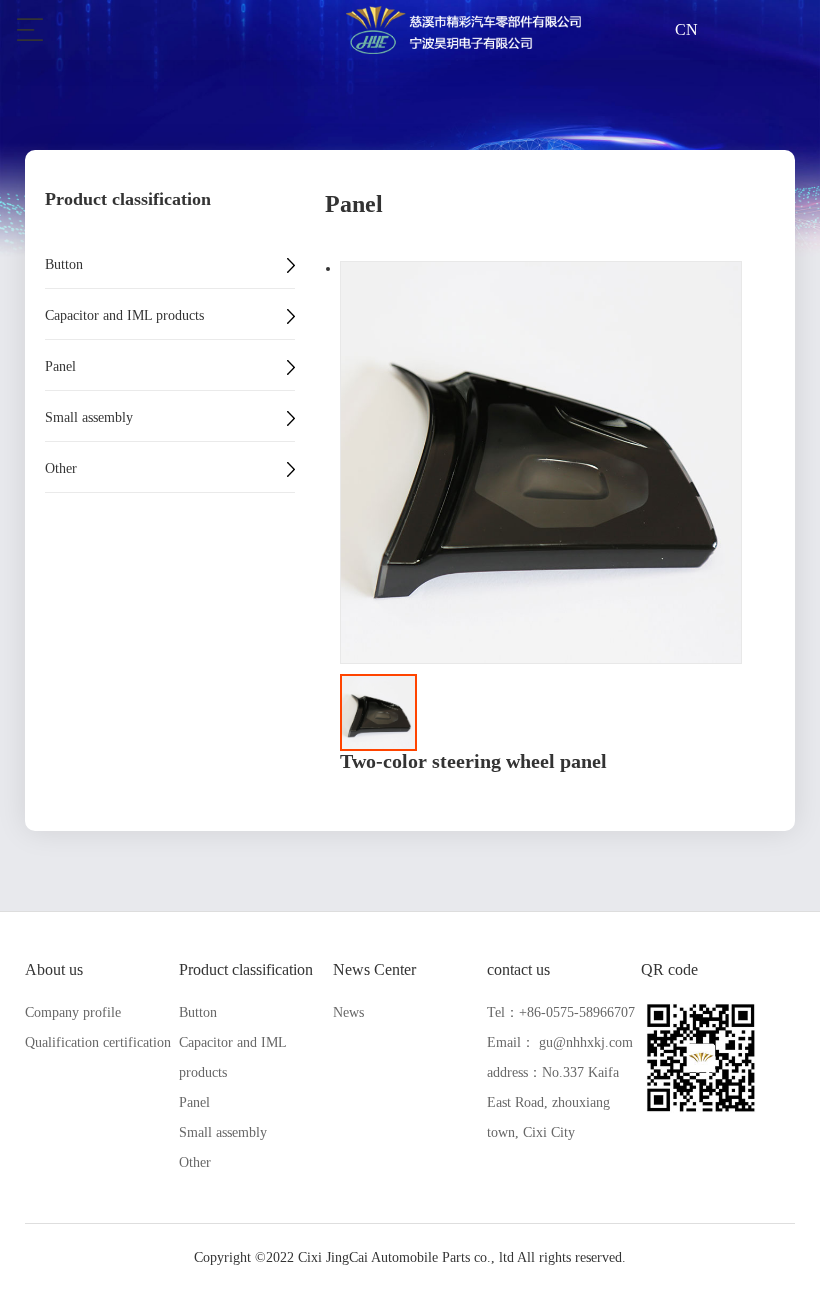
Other (61, 469)
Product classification (246, 969)
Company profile (73, 1012)
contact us (518, 969)
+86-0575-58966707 (577, 1012)
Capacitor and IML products (124, 316)
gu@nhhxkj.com (586, 1042)
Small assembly (89, 418)
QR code (669, 969)
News (348, 1012)
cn (686, 29)
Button (64, 265)
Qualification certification (98, 1042)
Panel (60, 367)
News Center (374, 969)
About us (54, 969)
